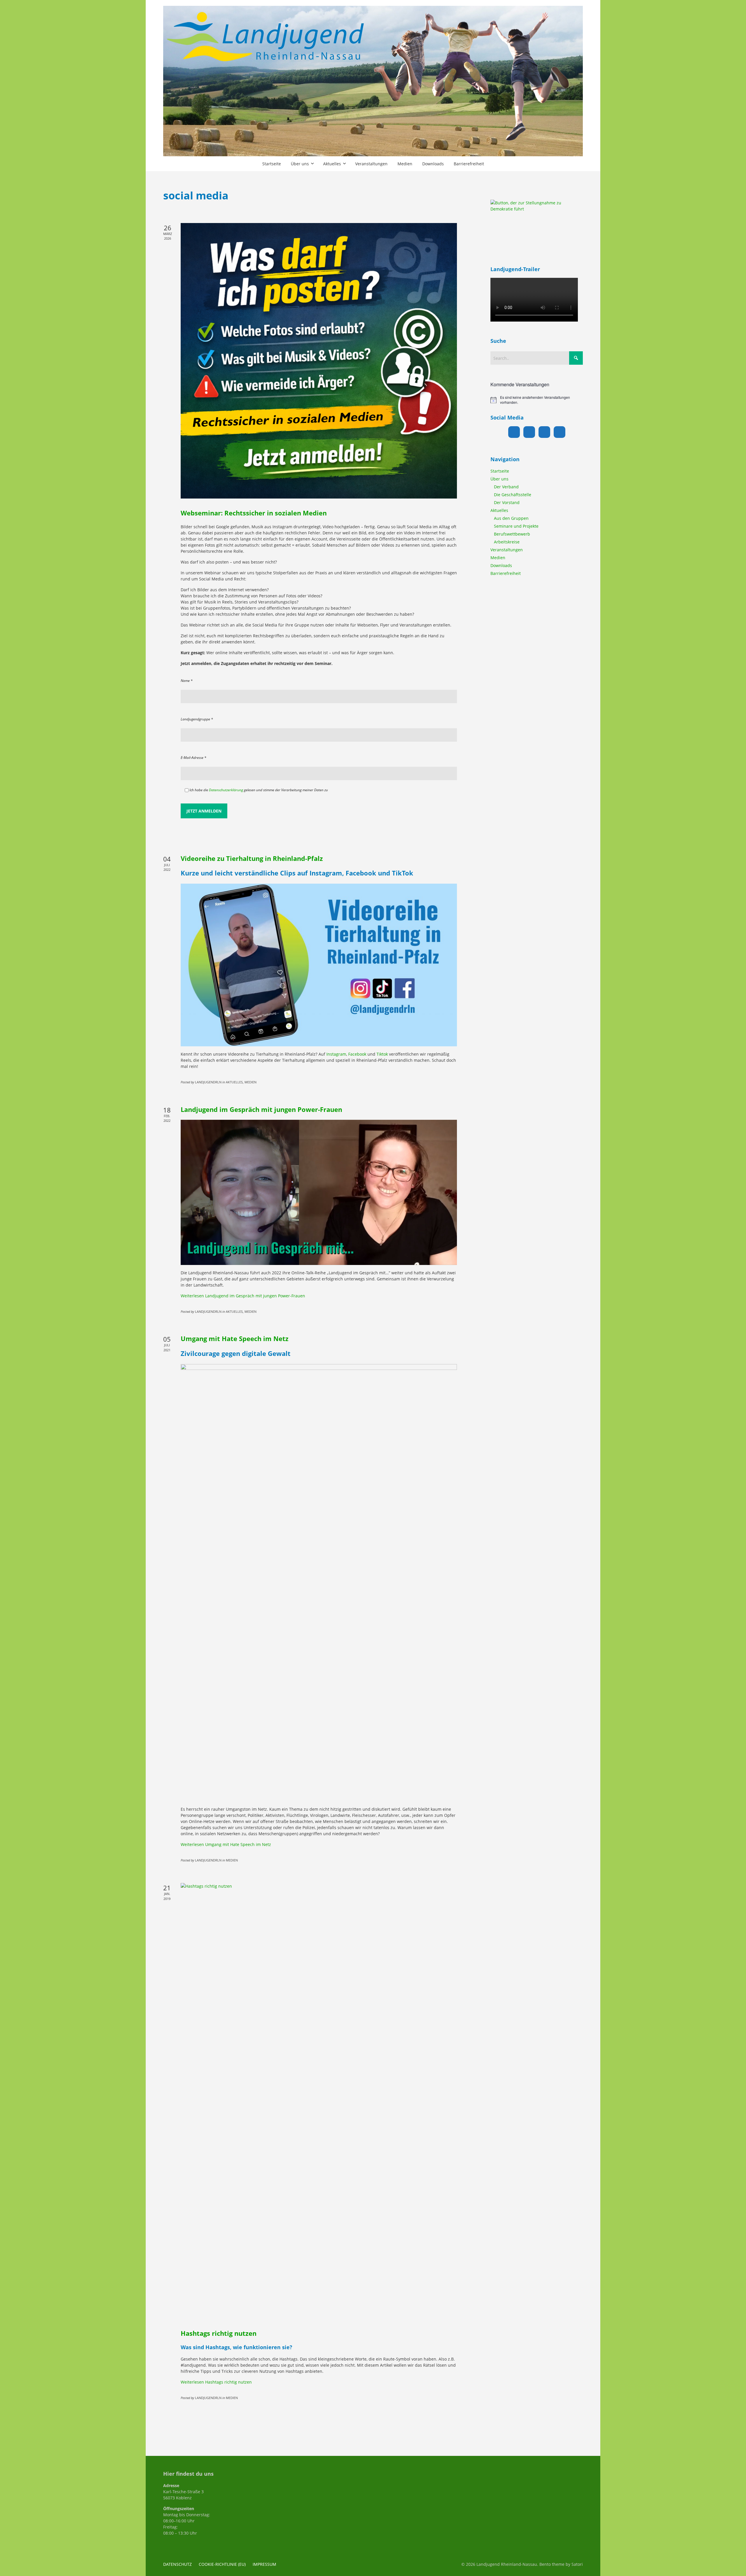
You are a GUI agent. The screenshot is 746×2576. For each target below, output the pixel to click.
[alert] (537, 400)
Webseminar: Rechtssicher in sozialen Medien (254, 513)
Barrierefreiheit (506, 573)
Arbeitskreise (507, 542)
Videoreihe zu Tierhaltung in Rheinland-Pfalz (252, 858)
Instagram (336, 1054)
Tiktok (382, 1054)
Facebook (357, 1054)
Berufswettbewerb (512, 534)
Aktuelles (499, 510)
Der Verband (506, 487)
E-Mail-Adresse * (193, 758)
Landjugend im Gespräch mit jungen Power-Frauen (261, 1109)
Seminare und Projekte (516, 526)
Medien (498, 558)
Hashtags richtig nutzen (219, 2333)
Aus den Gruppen (511, 518)
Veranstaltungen (507, 550)
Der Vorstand (507, 502)
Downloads (501, 565)
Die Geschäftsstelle (513, 495)
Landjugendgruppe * (197, 719)
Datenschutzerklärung (226, 790)
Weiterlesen (243, 1296)
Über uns (499, 479)
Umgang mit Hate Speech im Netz (235, 1338)
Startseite (500, 471)
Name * (187, 681)
